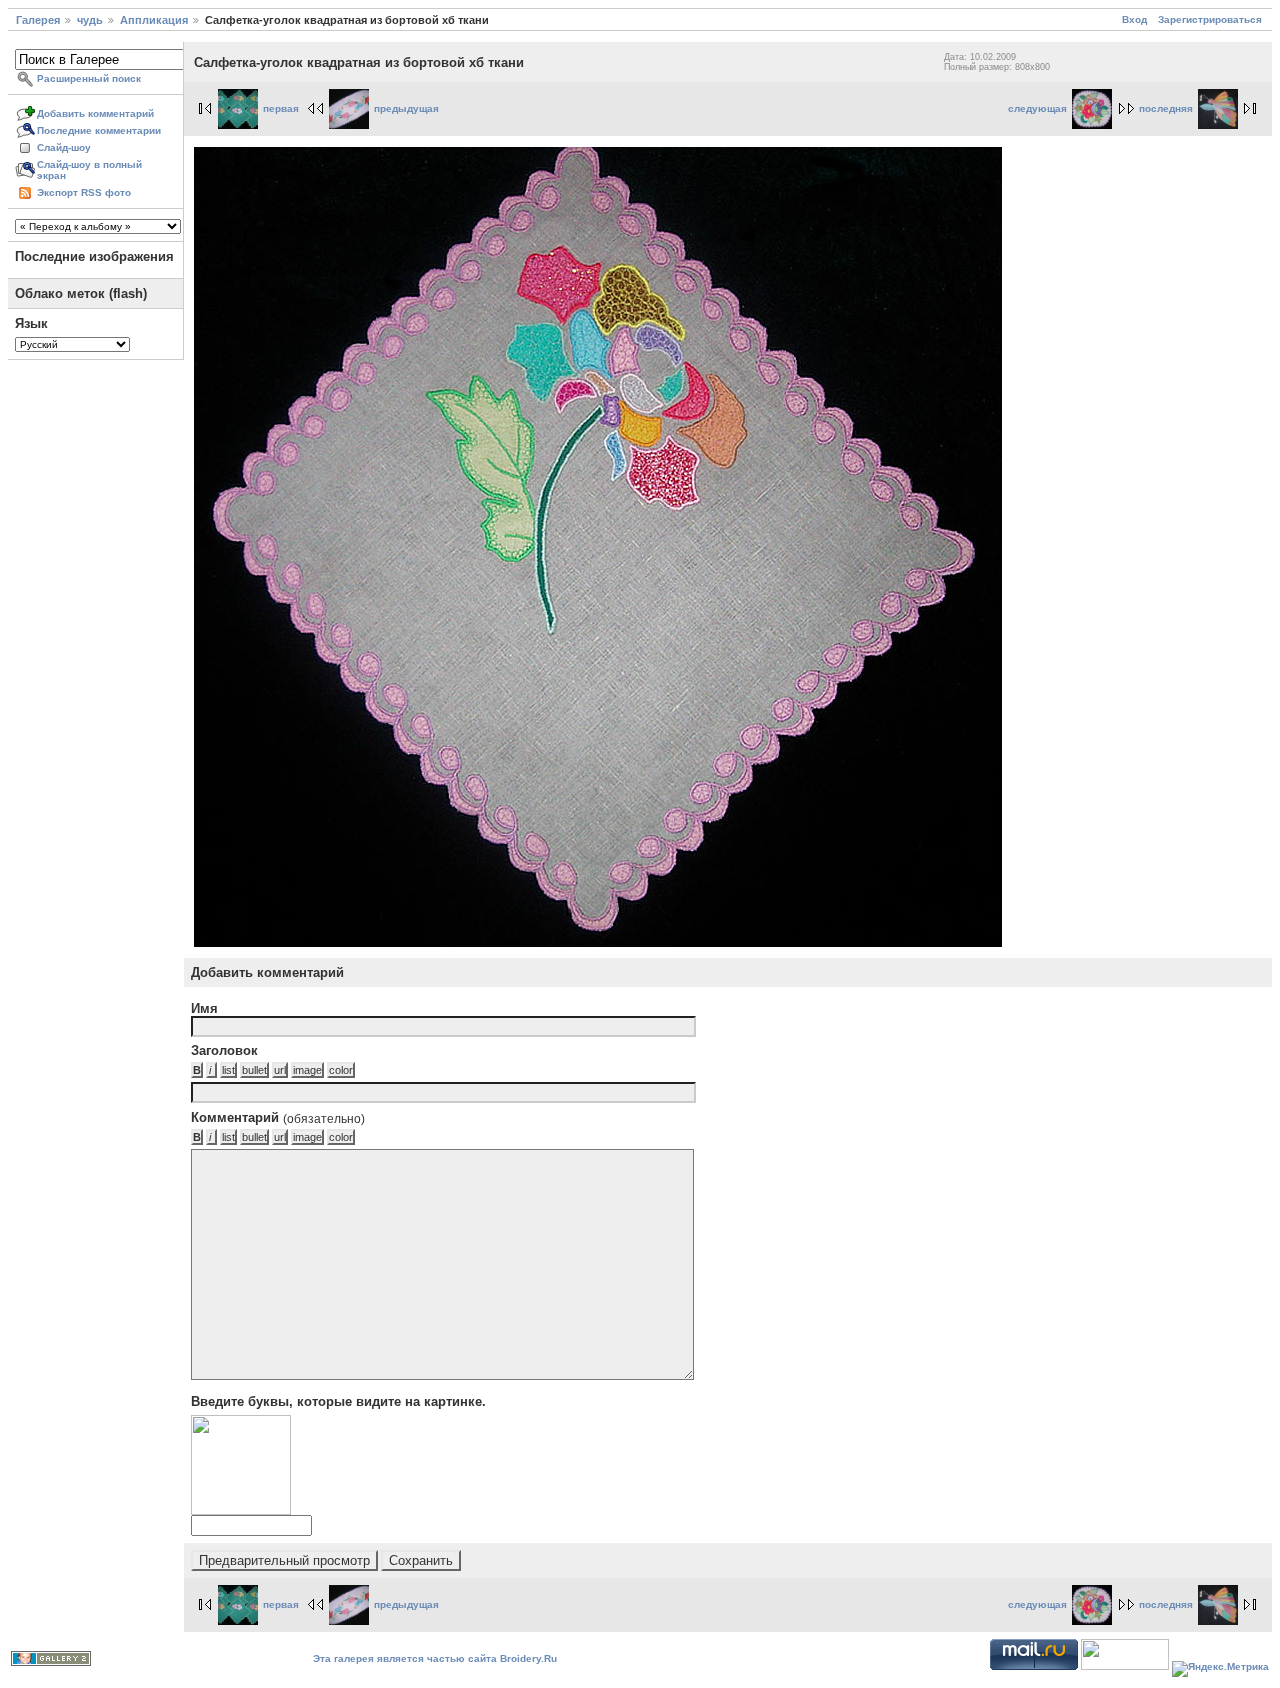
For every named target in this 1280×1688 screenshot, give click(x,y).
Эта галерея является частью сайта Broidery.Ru (435, 1658)
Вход (1134, 19)
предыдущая (406, 108)
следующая (1037, 108)
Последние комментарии (99, 130)
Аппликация (154, 20)
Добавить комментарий (95, 113)
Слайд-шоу (64, 147)
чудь (90, 20)
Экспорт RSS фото (84, 192)
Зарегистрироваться (1210, 19)
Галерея (38, 20)
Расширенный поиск (89, 78)
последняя (1166, 108)
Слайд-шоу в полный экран (89, 170)
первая (281, 108)
